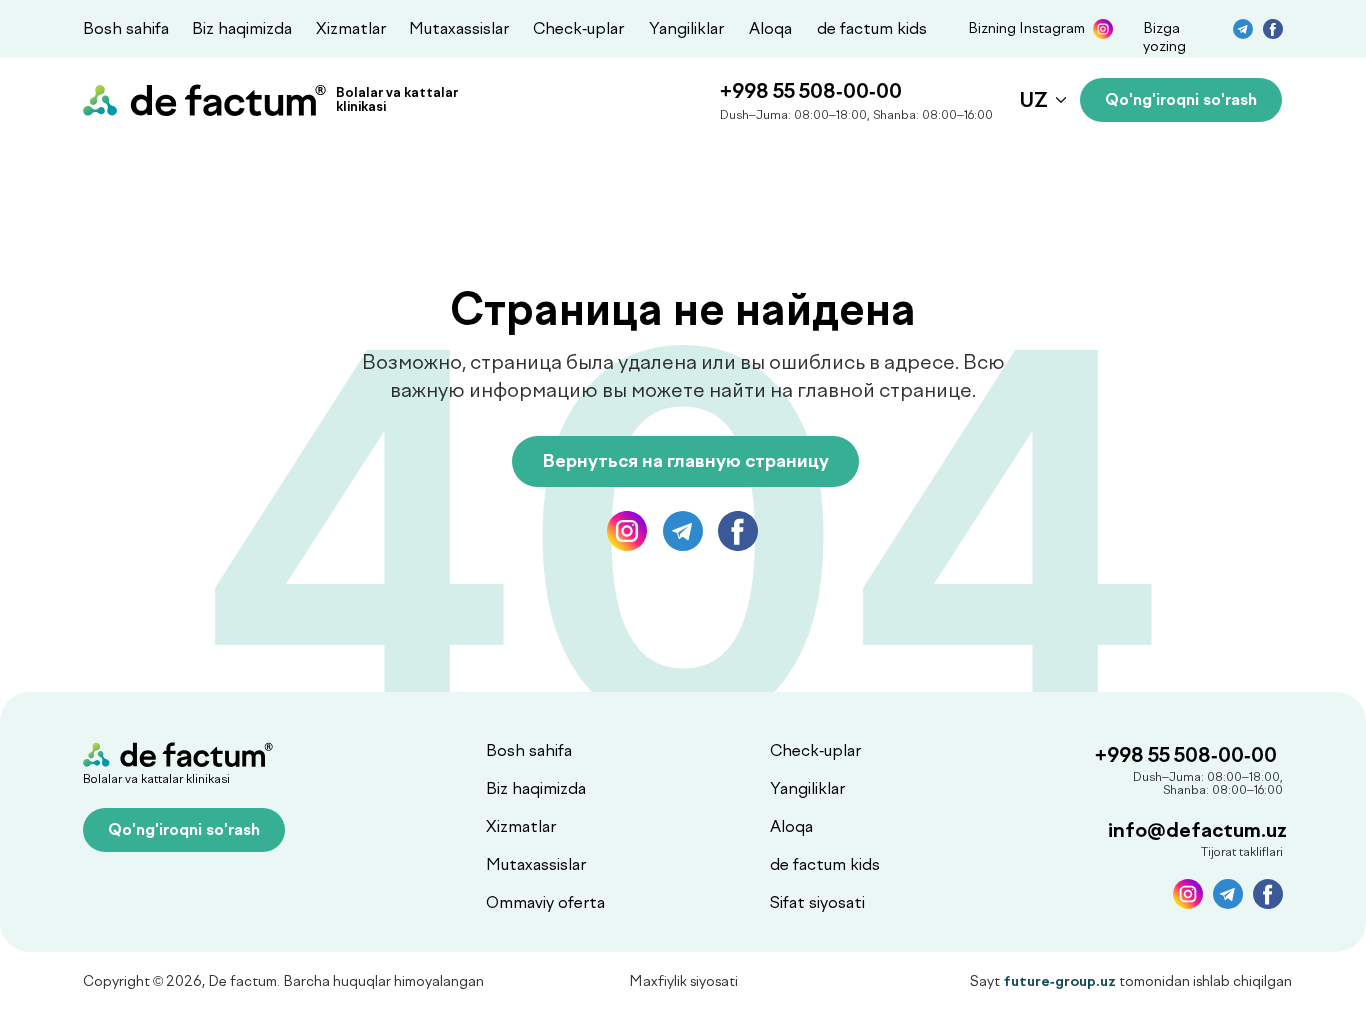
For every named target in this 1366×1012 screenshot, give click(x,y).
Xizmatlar (351, 28)
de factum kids (872, 28)
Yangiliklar (686, 28)
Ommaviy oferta (545, 902)
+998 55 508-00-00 (811, 91)
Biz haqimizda (242, 28)
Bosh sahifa (126, 28)
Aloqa (770, 28)
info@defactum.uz (1197, 830)
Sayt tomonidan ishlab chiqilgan (1131, 981)
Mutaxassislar (459, 28)
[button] (1181, 100)
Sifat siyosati (817, 902)
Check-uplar (578, 28)
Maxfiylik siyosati (683, 981)
